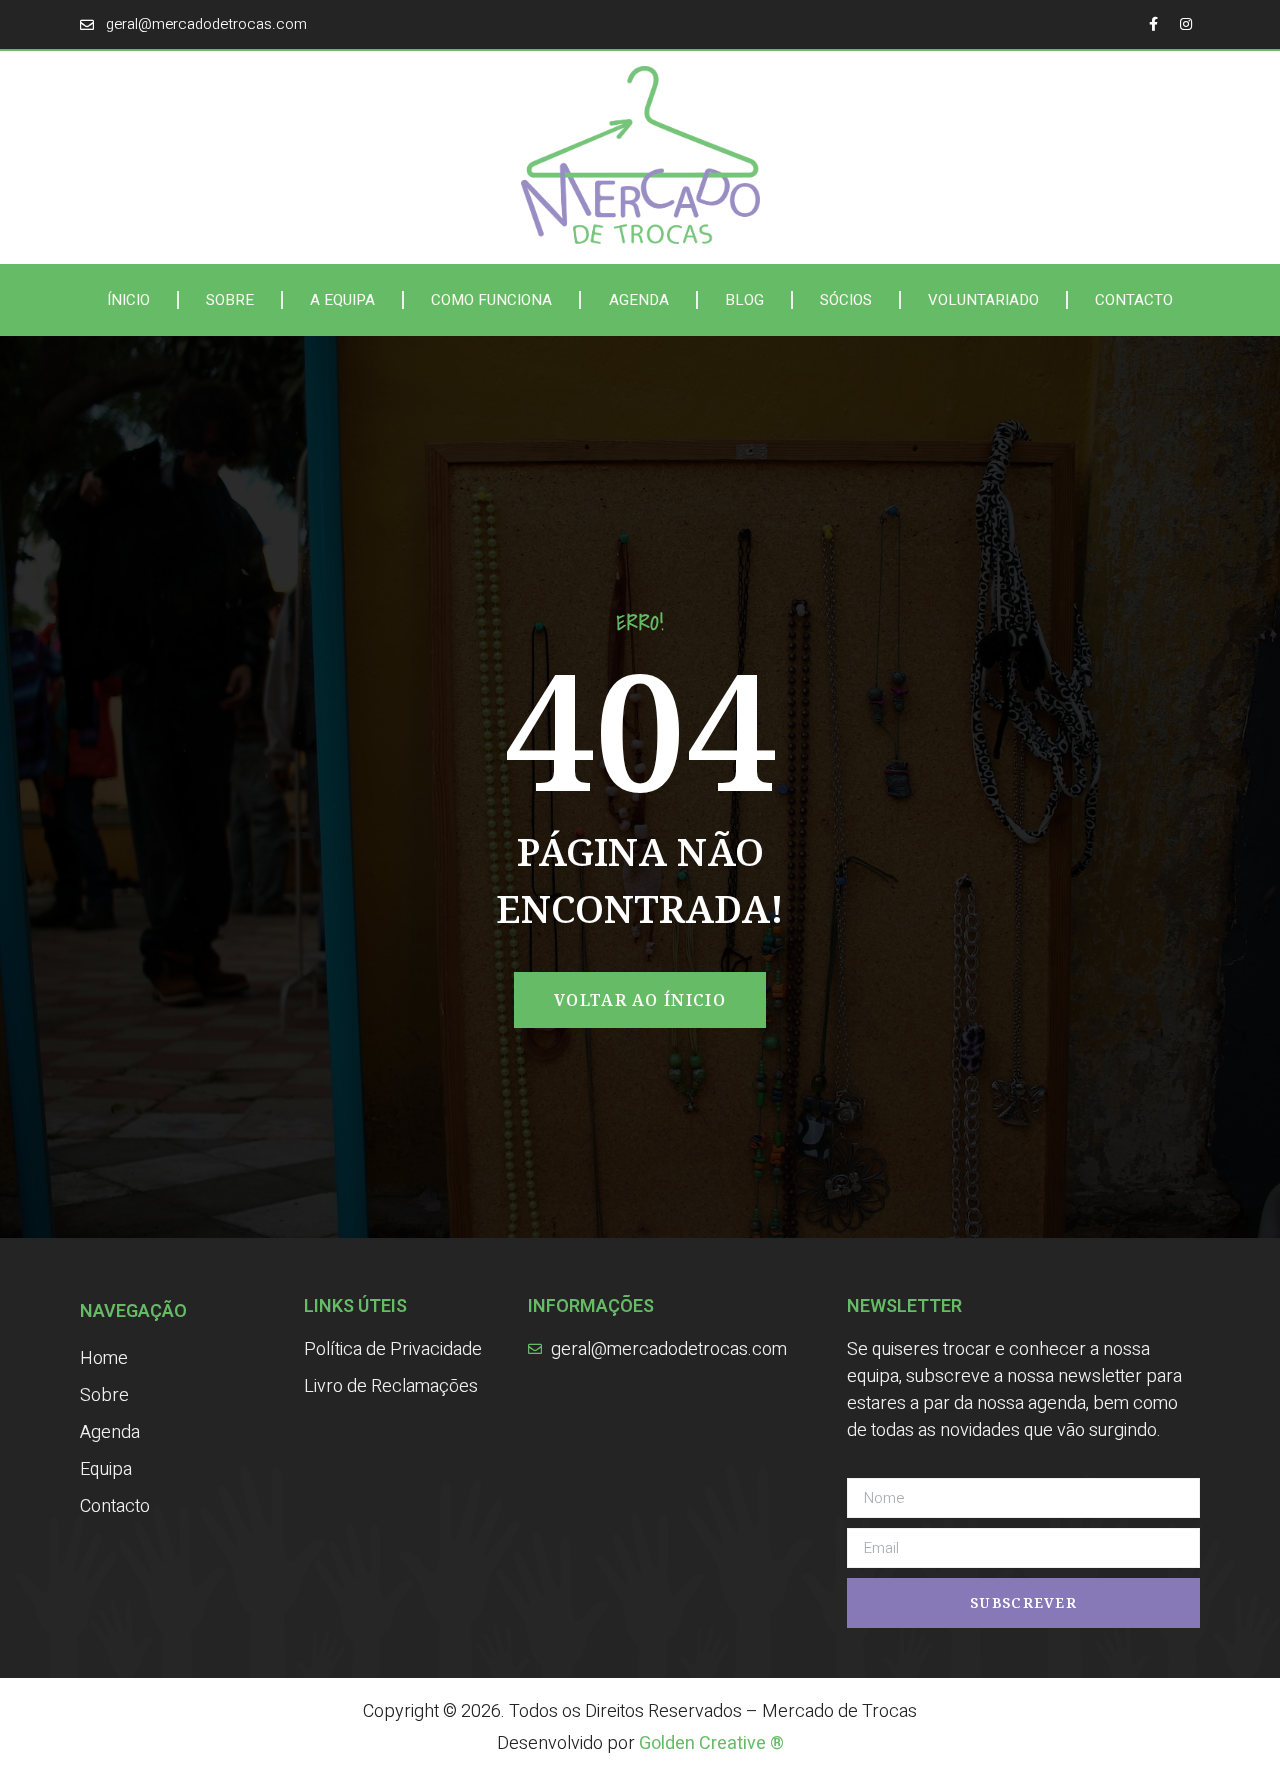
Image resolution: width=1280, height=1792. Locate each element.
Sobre (230, 300)
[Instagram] (1186, 24)
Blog (744, 300)
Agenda (639, 300)
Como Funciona (491, 300)
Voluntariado (983, 300)
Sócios (846, 300)
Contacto (1134, 300)
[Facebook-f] (1153, 24)
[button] (640, 1000)
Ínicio (128, 300)
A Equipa (342, 300)
